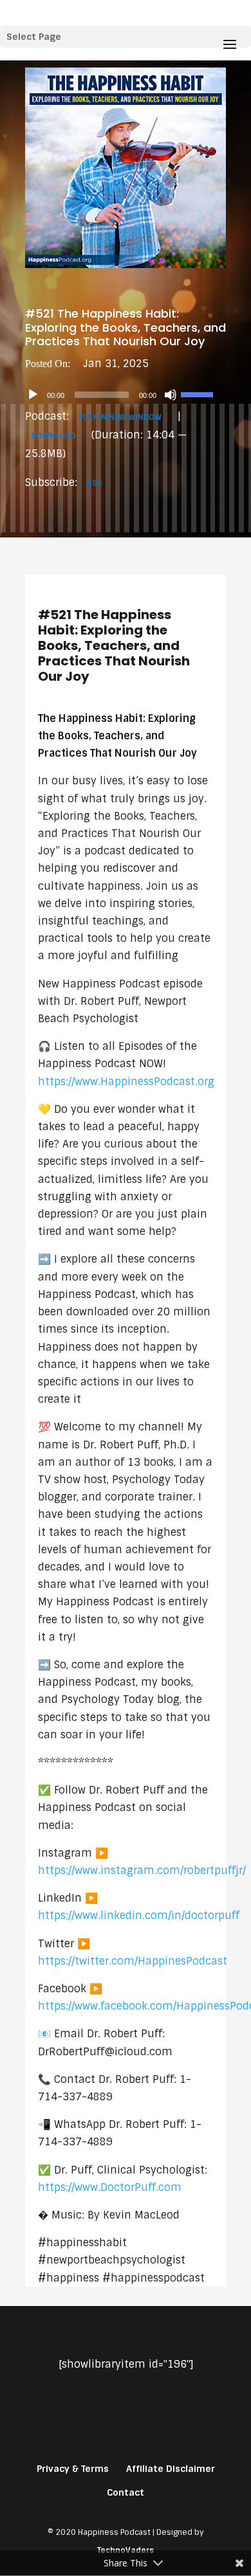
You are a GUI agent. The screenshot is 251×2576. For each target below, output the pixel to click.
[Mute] (171, 395)
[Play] (33, 395)
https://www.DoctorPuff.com (110, 2187)
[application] (126, 395)
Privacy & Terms (73, 2469)
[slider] (199, 393)
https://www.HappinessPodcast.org (126, 1082)
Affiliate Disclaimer (171, 2469)
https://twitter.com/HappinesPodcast (133, 1961)
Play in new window (120, 417)
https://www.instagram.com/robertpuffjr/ (142, 1870)
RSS (95, 483)
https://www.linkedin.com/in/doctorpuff (139, 1915)
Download (53, 436)
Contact (126, 2492)
